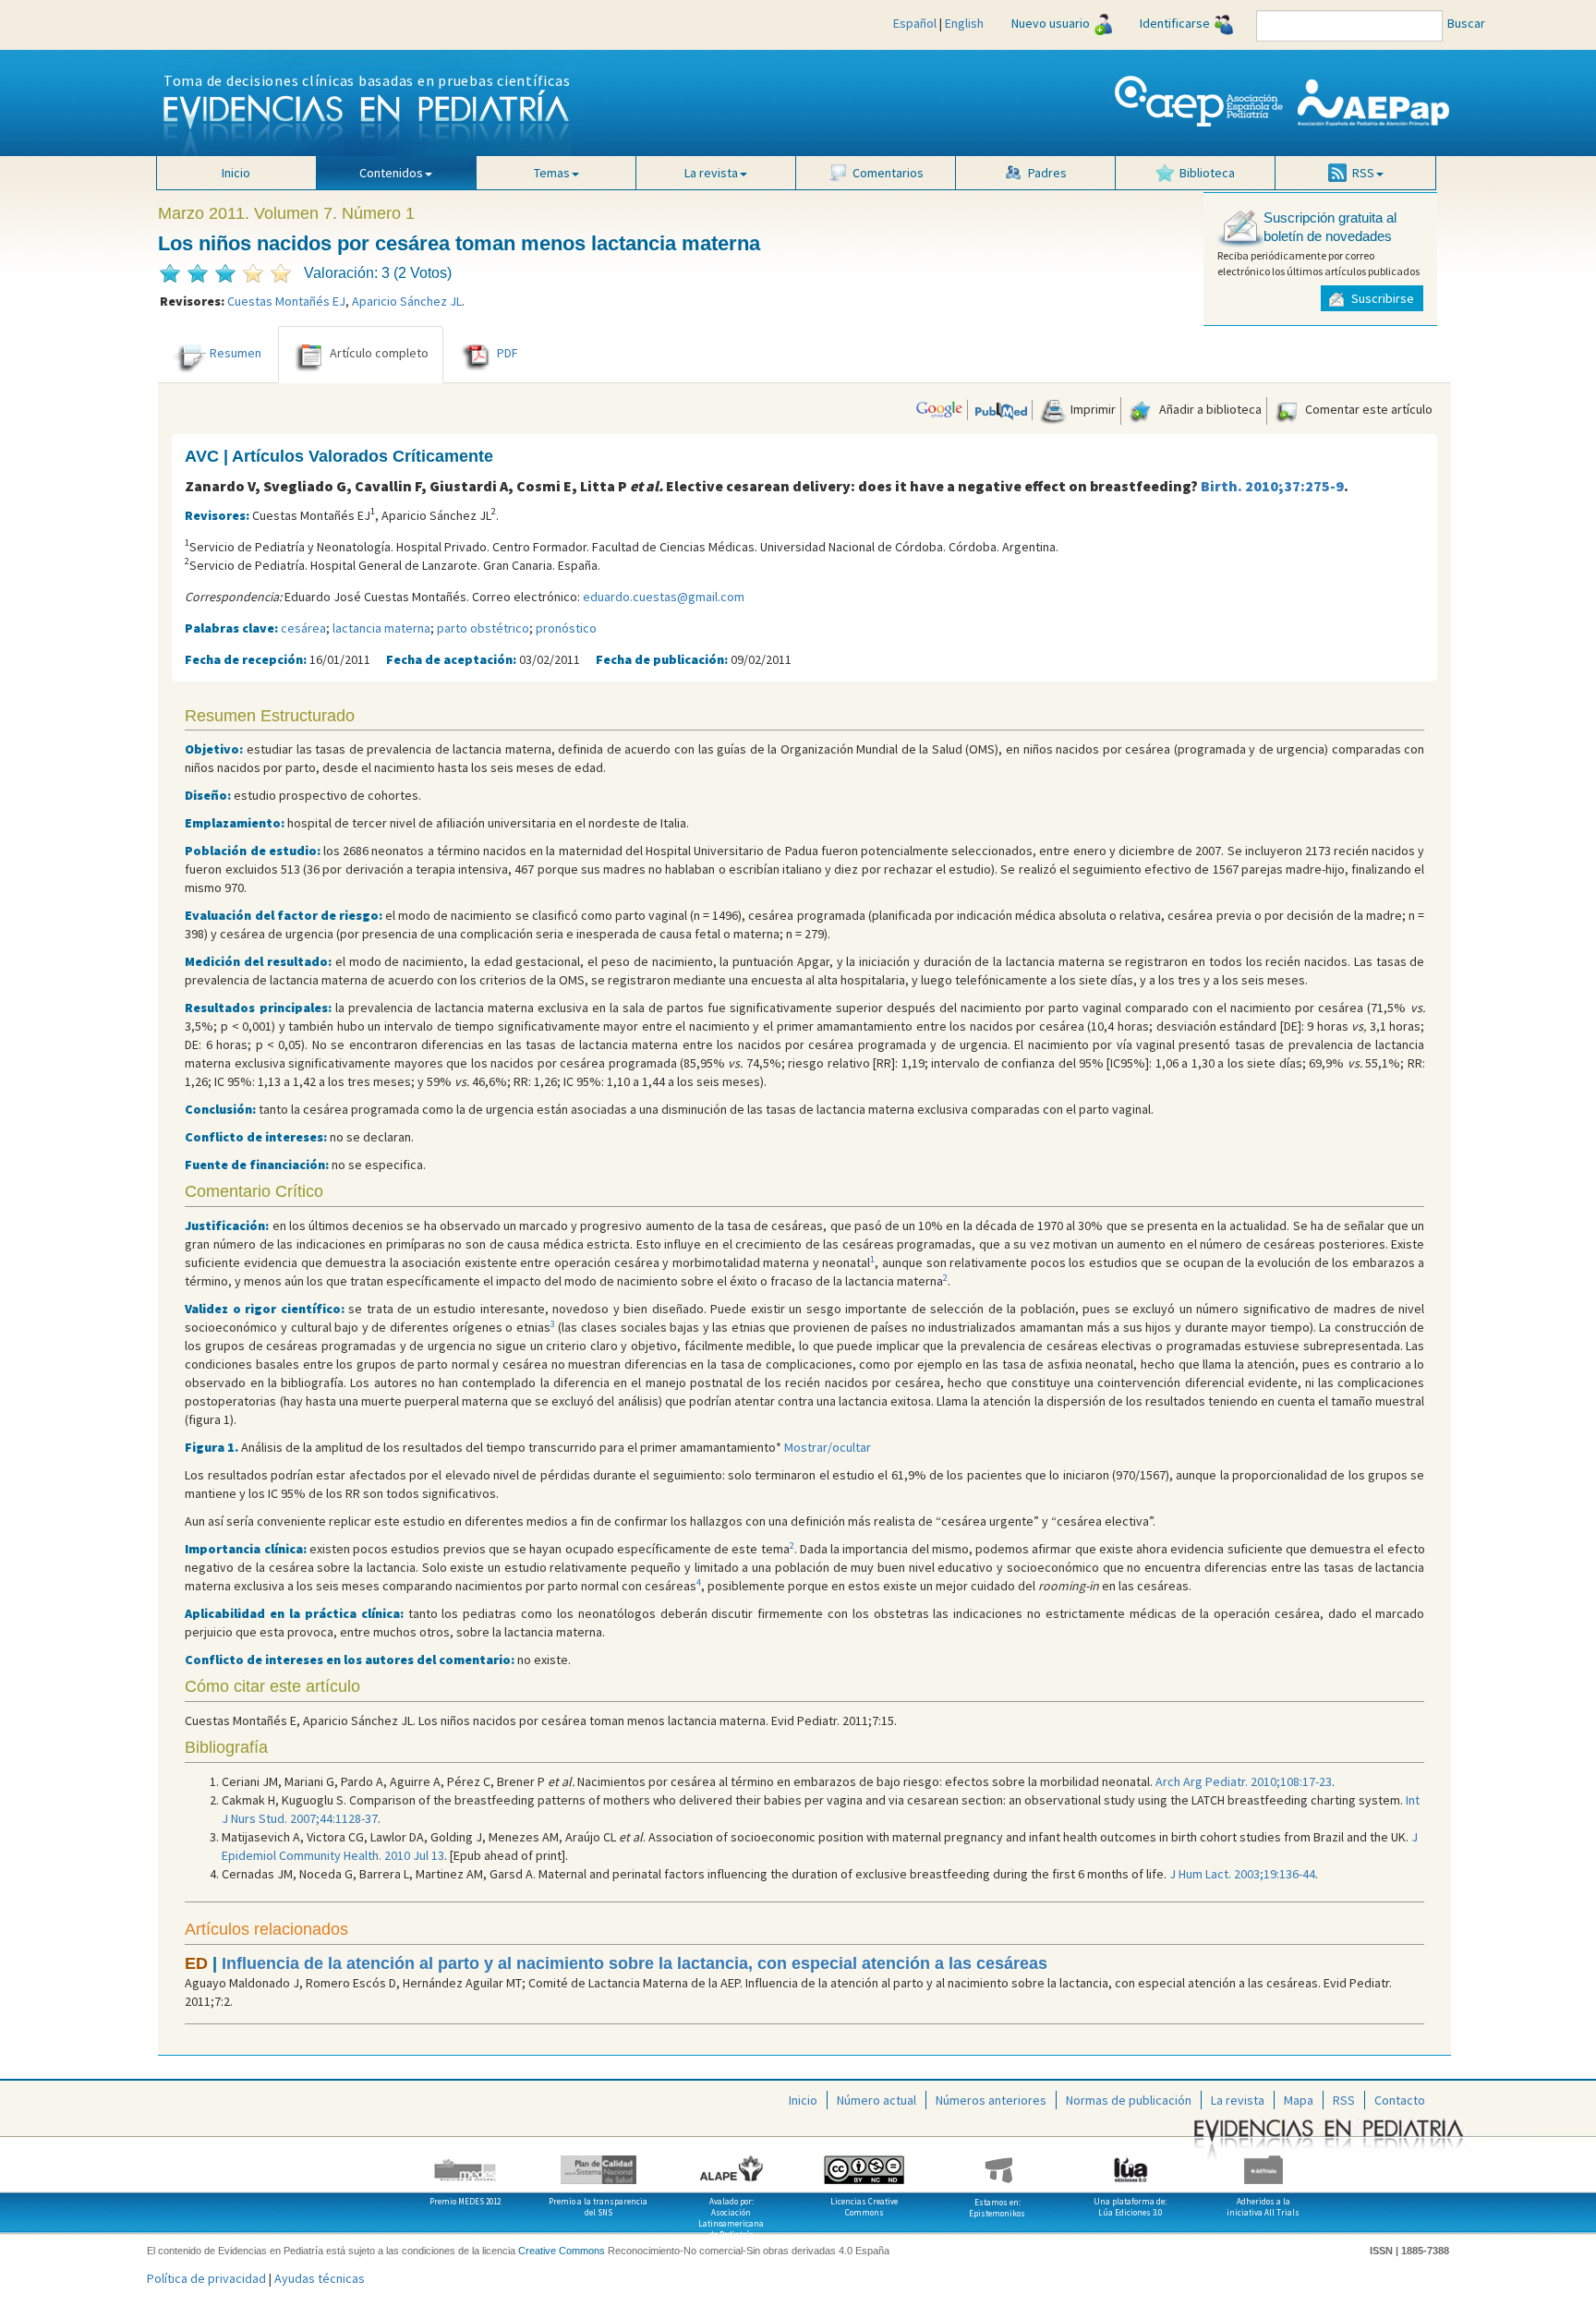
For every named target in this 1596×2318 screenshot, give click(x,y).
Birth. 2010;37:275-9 (1272, 486)
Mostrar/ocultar (828, 1447)
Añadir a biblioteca (1209, 409)
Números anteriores (991, 2100)
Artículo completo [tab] (379, 353)
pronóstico (566, 628)
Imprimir (1092, 409)
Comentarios (888, 173)
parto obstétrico (483, 628)
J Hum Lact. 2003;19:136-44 (1242, 1874)
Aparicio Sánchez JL (407, 301)
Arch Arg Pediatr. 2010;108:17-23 (1244, 1781)
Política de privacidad (206, 2278)
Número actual (877, 2100)
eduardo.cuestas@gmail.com (664, 597)
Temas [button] (552, 173)
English (964, 23)
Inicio (236, 173)
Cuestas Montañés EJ (286, 301)
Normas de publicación (1129, 2100)
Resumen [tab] (236, 353)
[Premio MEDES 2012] (465, 2163)
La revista (1238, 2100)
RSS (1344, 2100)
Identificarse (1175, 23)
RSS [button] (1363, 173)
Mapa (1299, 2100)
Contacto (1400, 2100)
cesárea (303, 628)
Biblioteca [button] (1207, 173)
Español (915, 23)
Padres (1047, 173)
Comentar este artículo (1367, 409)
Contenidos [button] (391, 173)
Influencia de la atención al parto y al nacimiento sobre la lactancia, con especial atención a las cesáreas (635, 1963)
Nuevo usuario (1051, 23)
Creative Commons (562, 2251)
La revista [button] (711, 173)
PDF (508, 353)
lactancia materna (381, 628)
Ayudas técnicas (320, 2278)
